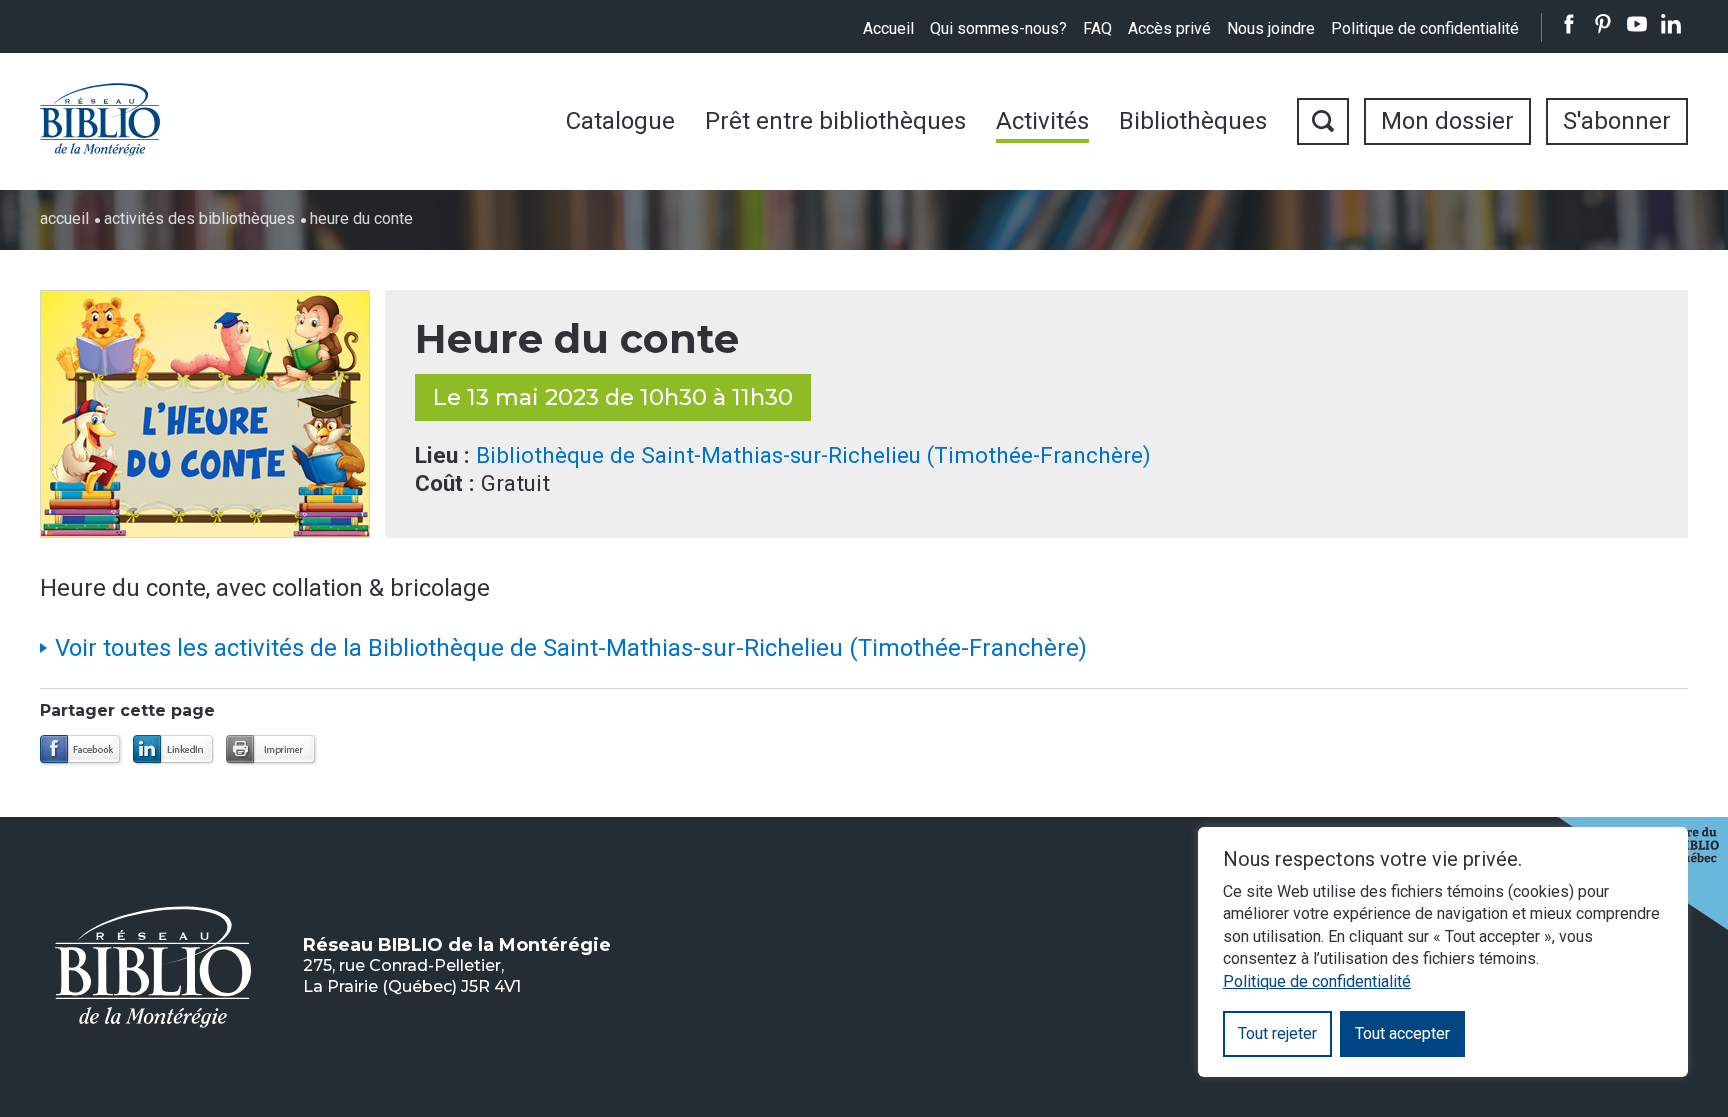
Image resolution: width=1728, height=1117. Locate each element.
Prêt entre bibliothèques (835, 121)
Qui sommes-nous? (998, 28)
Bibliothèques (1193, 121)
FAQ (1097, 28)
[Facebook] (81, 750)
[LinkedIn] (174, 750)
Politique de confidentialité (1425, 28)
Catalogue (620, 121)
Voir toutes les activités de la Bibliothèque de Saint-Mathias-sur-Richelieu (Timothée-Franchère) (571, 648)
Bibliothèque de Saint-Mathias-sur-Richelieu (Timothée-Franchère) (813, 455)
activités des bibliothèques (199, 218)
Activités (1042, 121)
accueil (64, 218)
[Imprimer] (271, 750)
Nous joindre (1271, 28)
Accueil (888, 28)
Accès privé (1169, 28)
